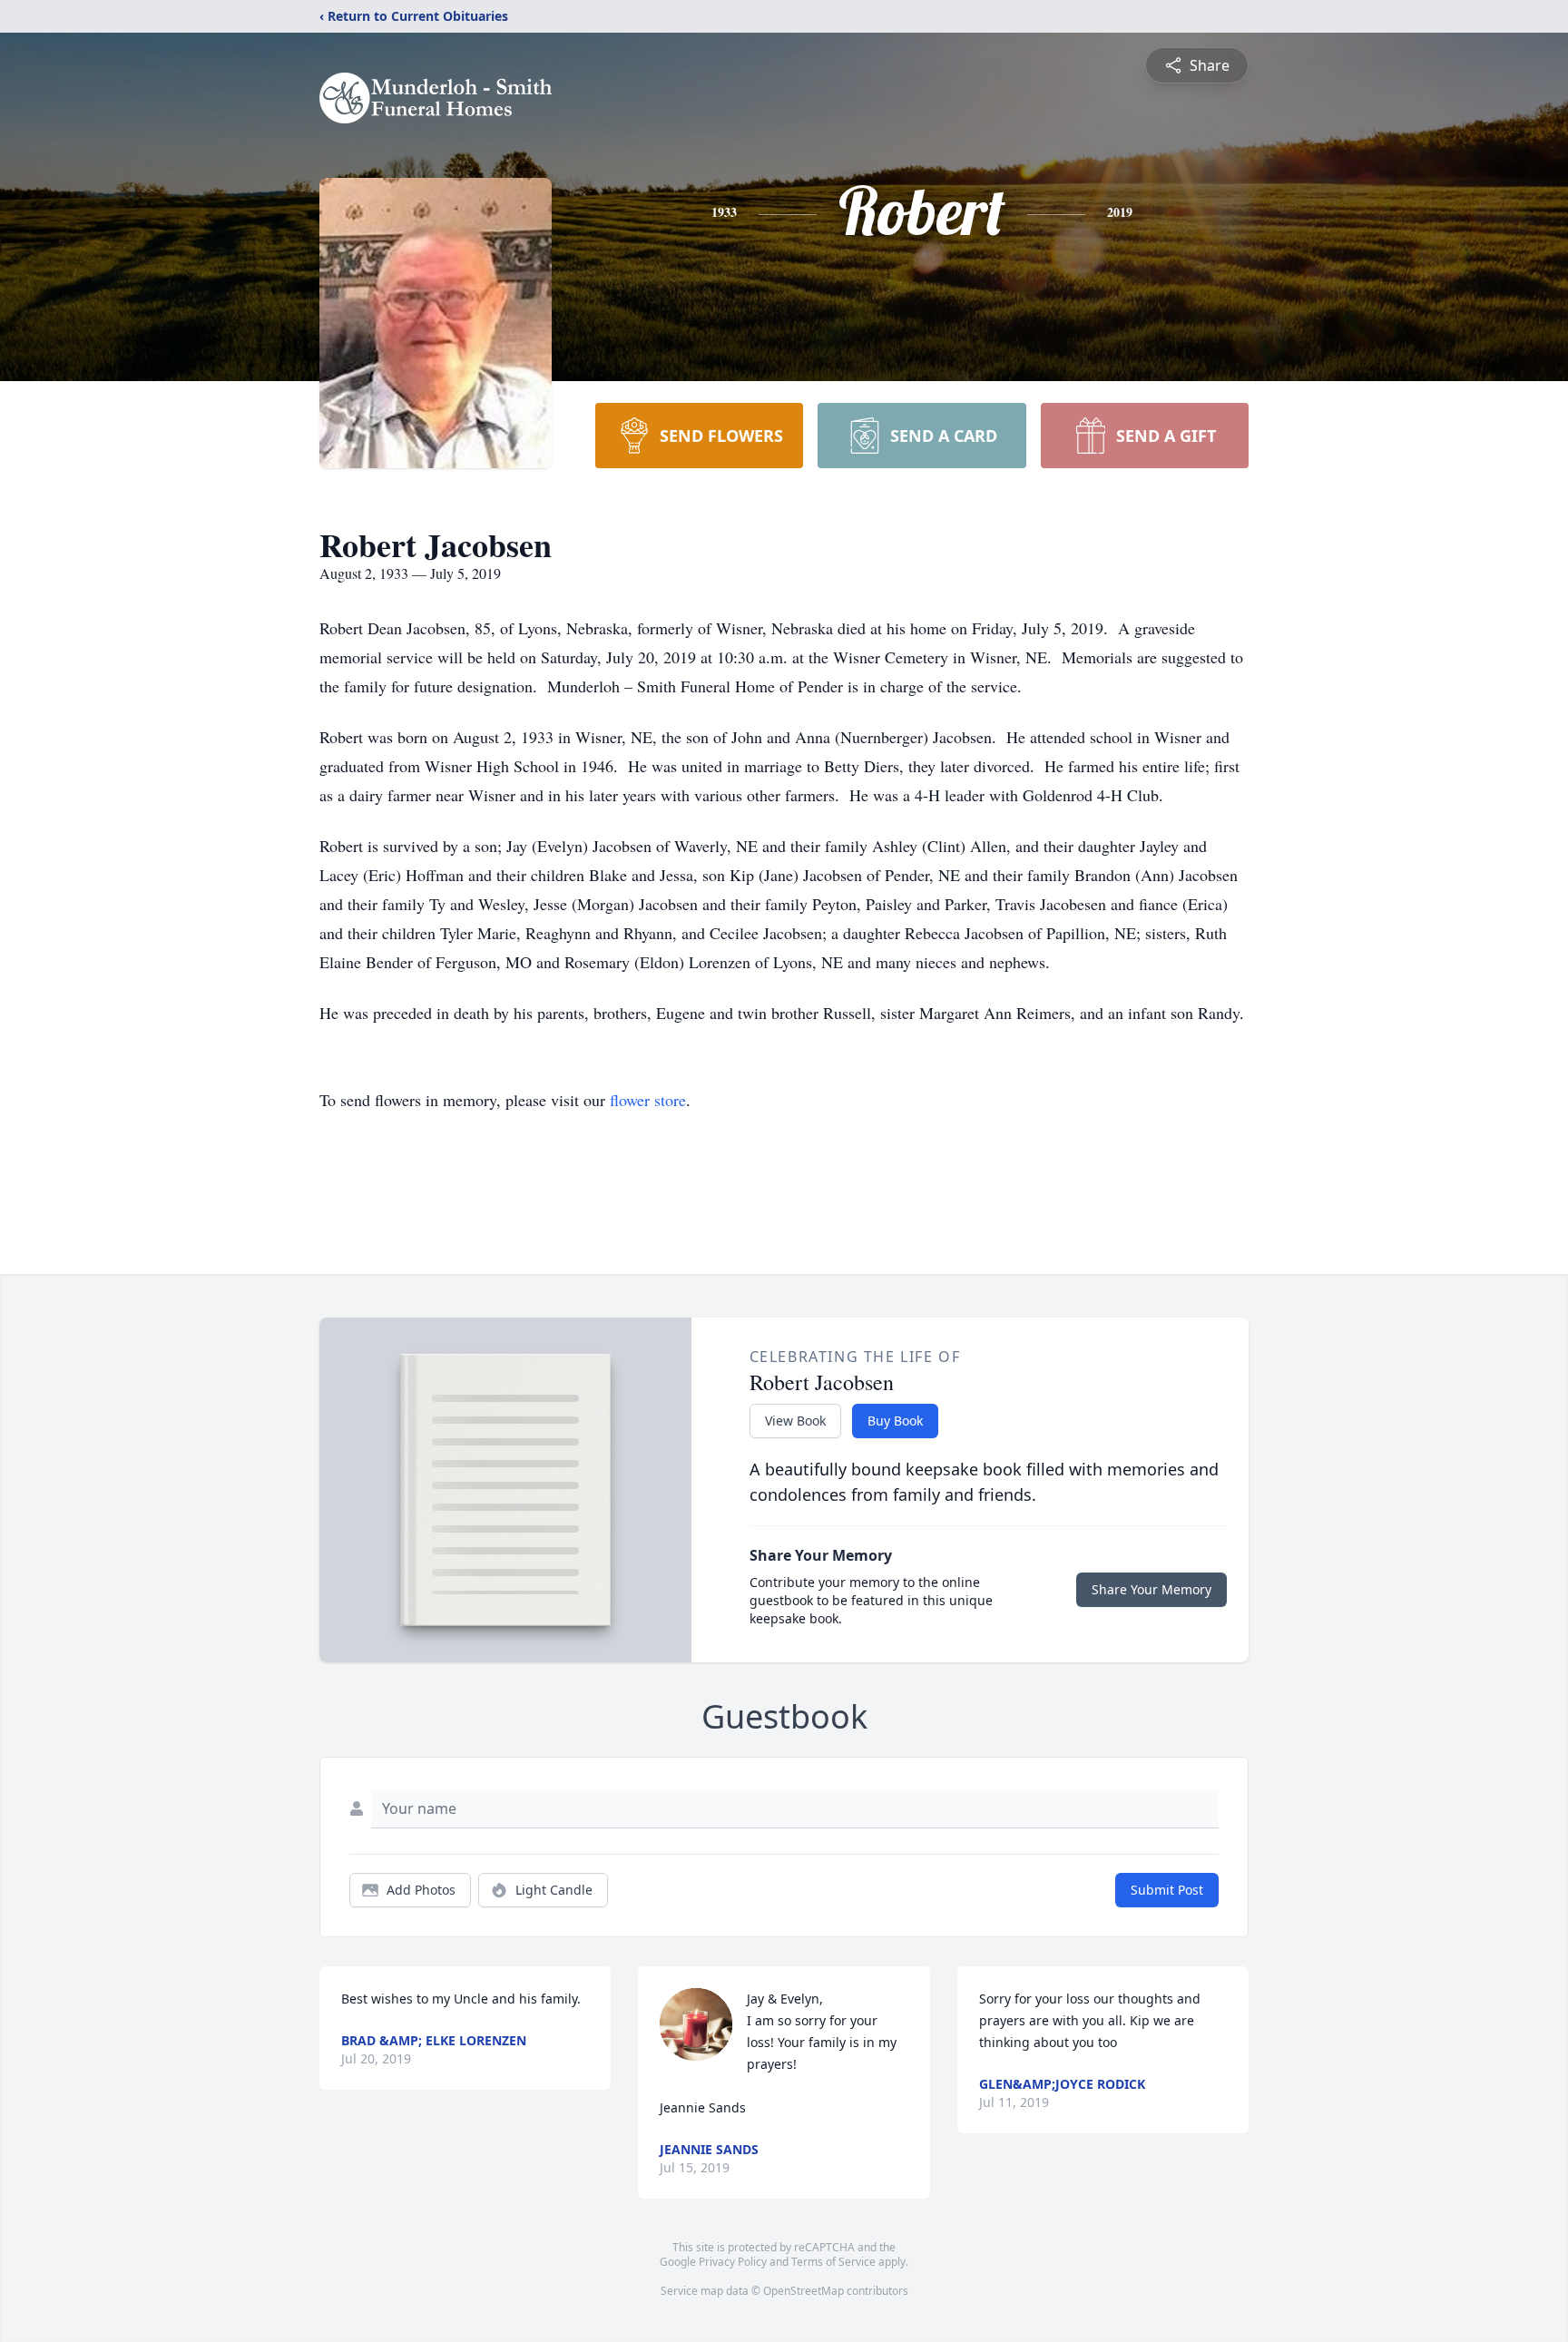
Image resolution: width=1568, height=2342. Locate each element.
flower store (648, 1100)
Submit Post (1167, 1890)
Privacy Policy (733, 2262)
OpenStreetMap (804, 2291)
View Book (795, 1421)
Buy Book (895, 1421)
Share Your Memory (1151, 1589)
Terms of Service (833, 2262)
